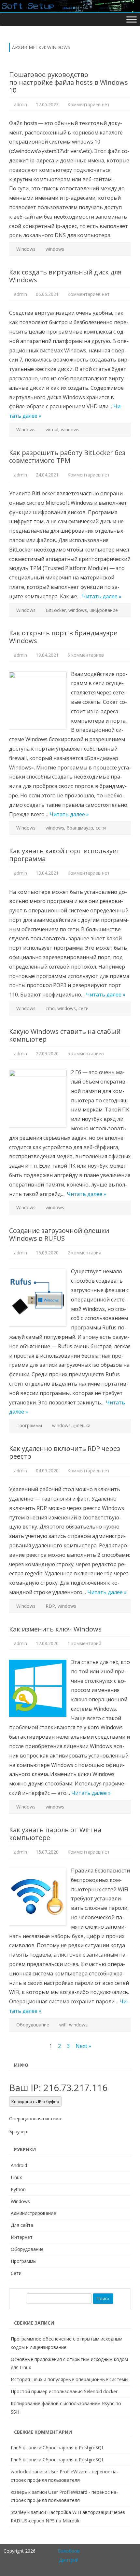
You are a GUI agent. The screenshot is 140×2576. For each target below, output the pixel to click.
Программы (29, 1425)
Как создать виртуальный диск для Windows (65, 276)
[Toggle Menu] (132, 19)
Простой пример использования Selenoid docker (64, 2391)
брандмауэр (80, 828)
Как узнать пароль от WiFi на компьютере (55, 1834)
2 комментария (84, 1253)
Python (18, 2189)
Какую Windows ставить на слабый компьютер (65, 1035)
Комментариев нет (89, 104)
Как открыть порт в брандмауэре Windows (63, 637)
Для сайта (22, 2225)
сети (101, 828)
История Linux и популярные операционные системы (70, 2379)
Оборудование (33, 2025)
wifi (63, 2025)
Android (19, 2165)
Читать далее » (102, 596)
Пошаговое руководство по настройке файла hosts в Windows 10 (69, 82)
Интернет (22, 2237)
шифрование (104, 610)
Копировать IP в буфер (35, 2101)
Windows (26, 249)
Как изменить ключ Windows (55, 1629)
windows (55, 249)
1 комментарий (84, 1643)
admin (21, 104)
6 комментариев (86, 655)
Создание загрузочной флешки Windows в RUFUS (59, 1234)
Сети (16, 2273)
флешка (82, 1425)
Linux (16, 2177)
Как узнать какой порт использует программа (64, 855)
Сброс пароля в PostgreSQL (73, 2448)
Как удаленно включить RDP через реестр (65, 1452)
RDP (50, 1606)
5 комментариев (86, 1053)
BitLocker (56, 610)
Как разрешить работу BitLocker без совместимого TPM (67, 457)
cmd (50, 1008)
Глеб (16, 2448)
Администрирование (33, 2213)
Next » (83, 2046)
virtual (52, 430)
